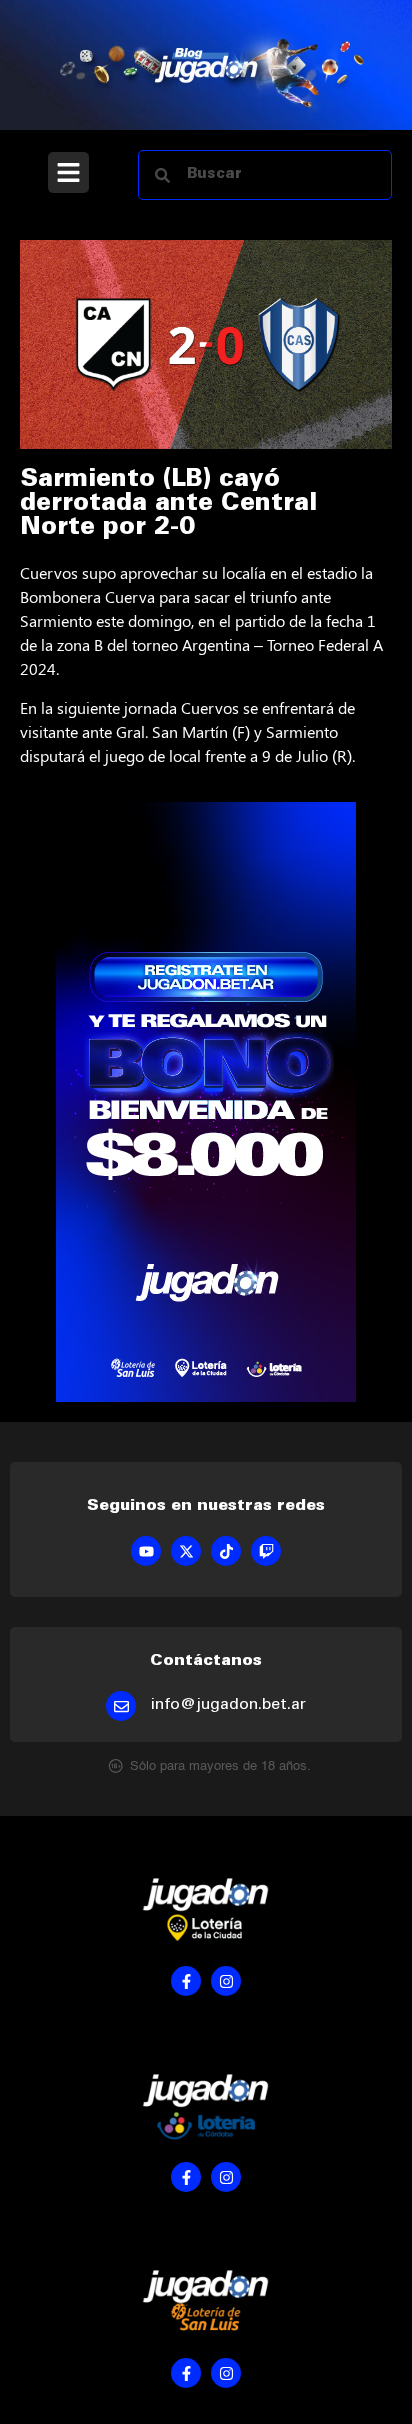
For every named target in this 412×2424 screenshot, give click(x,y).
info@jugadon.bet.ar (228, 1705)
